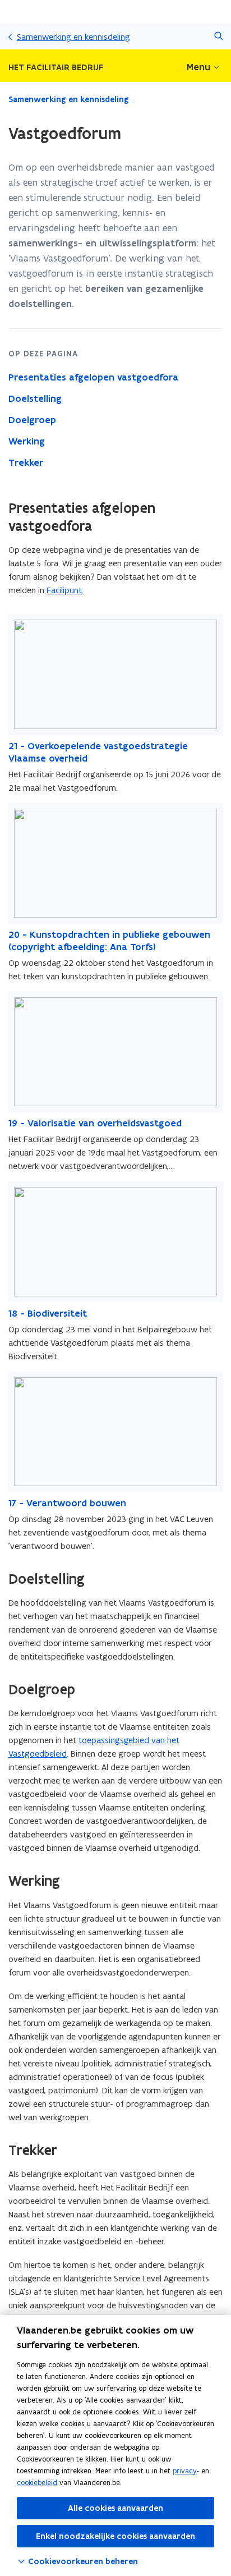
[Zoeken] (218, 37)
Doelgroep (32, 420)
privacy (185, 2471)
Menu (198, 67)
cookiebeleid (37, 2483)
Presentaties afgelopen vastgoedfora (93, 377)
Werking (27, 441)
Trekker (26, 462)
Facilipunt (64, 590)
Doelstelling (35, 398)
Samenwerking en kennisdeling (73, 37)
